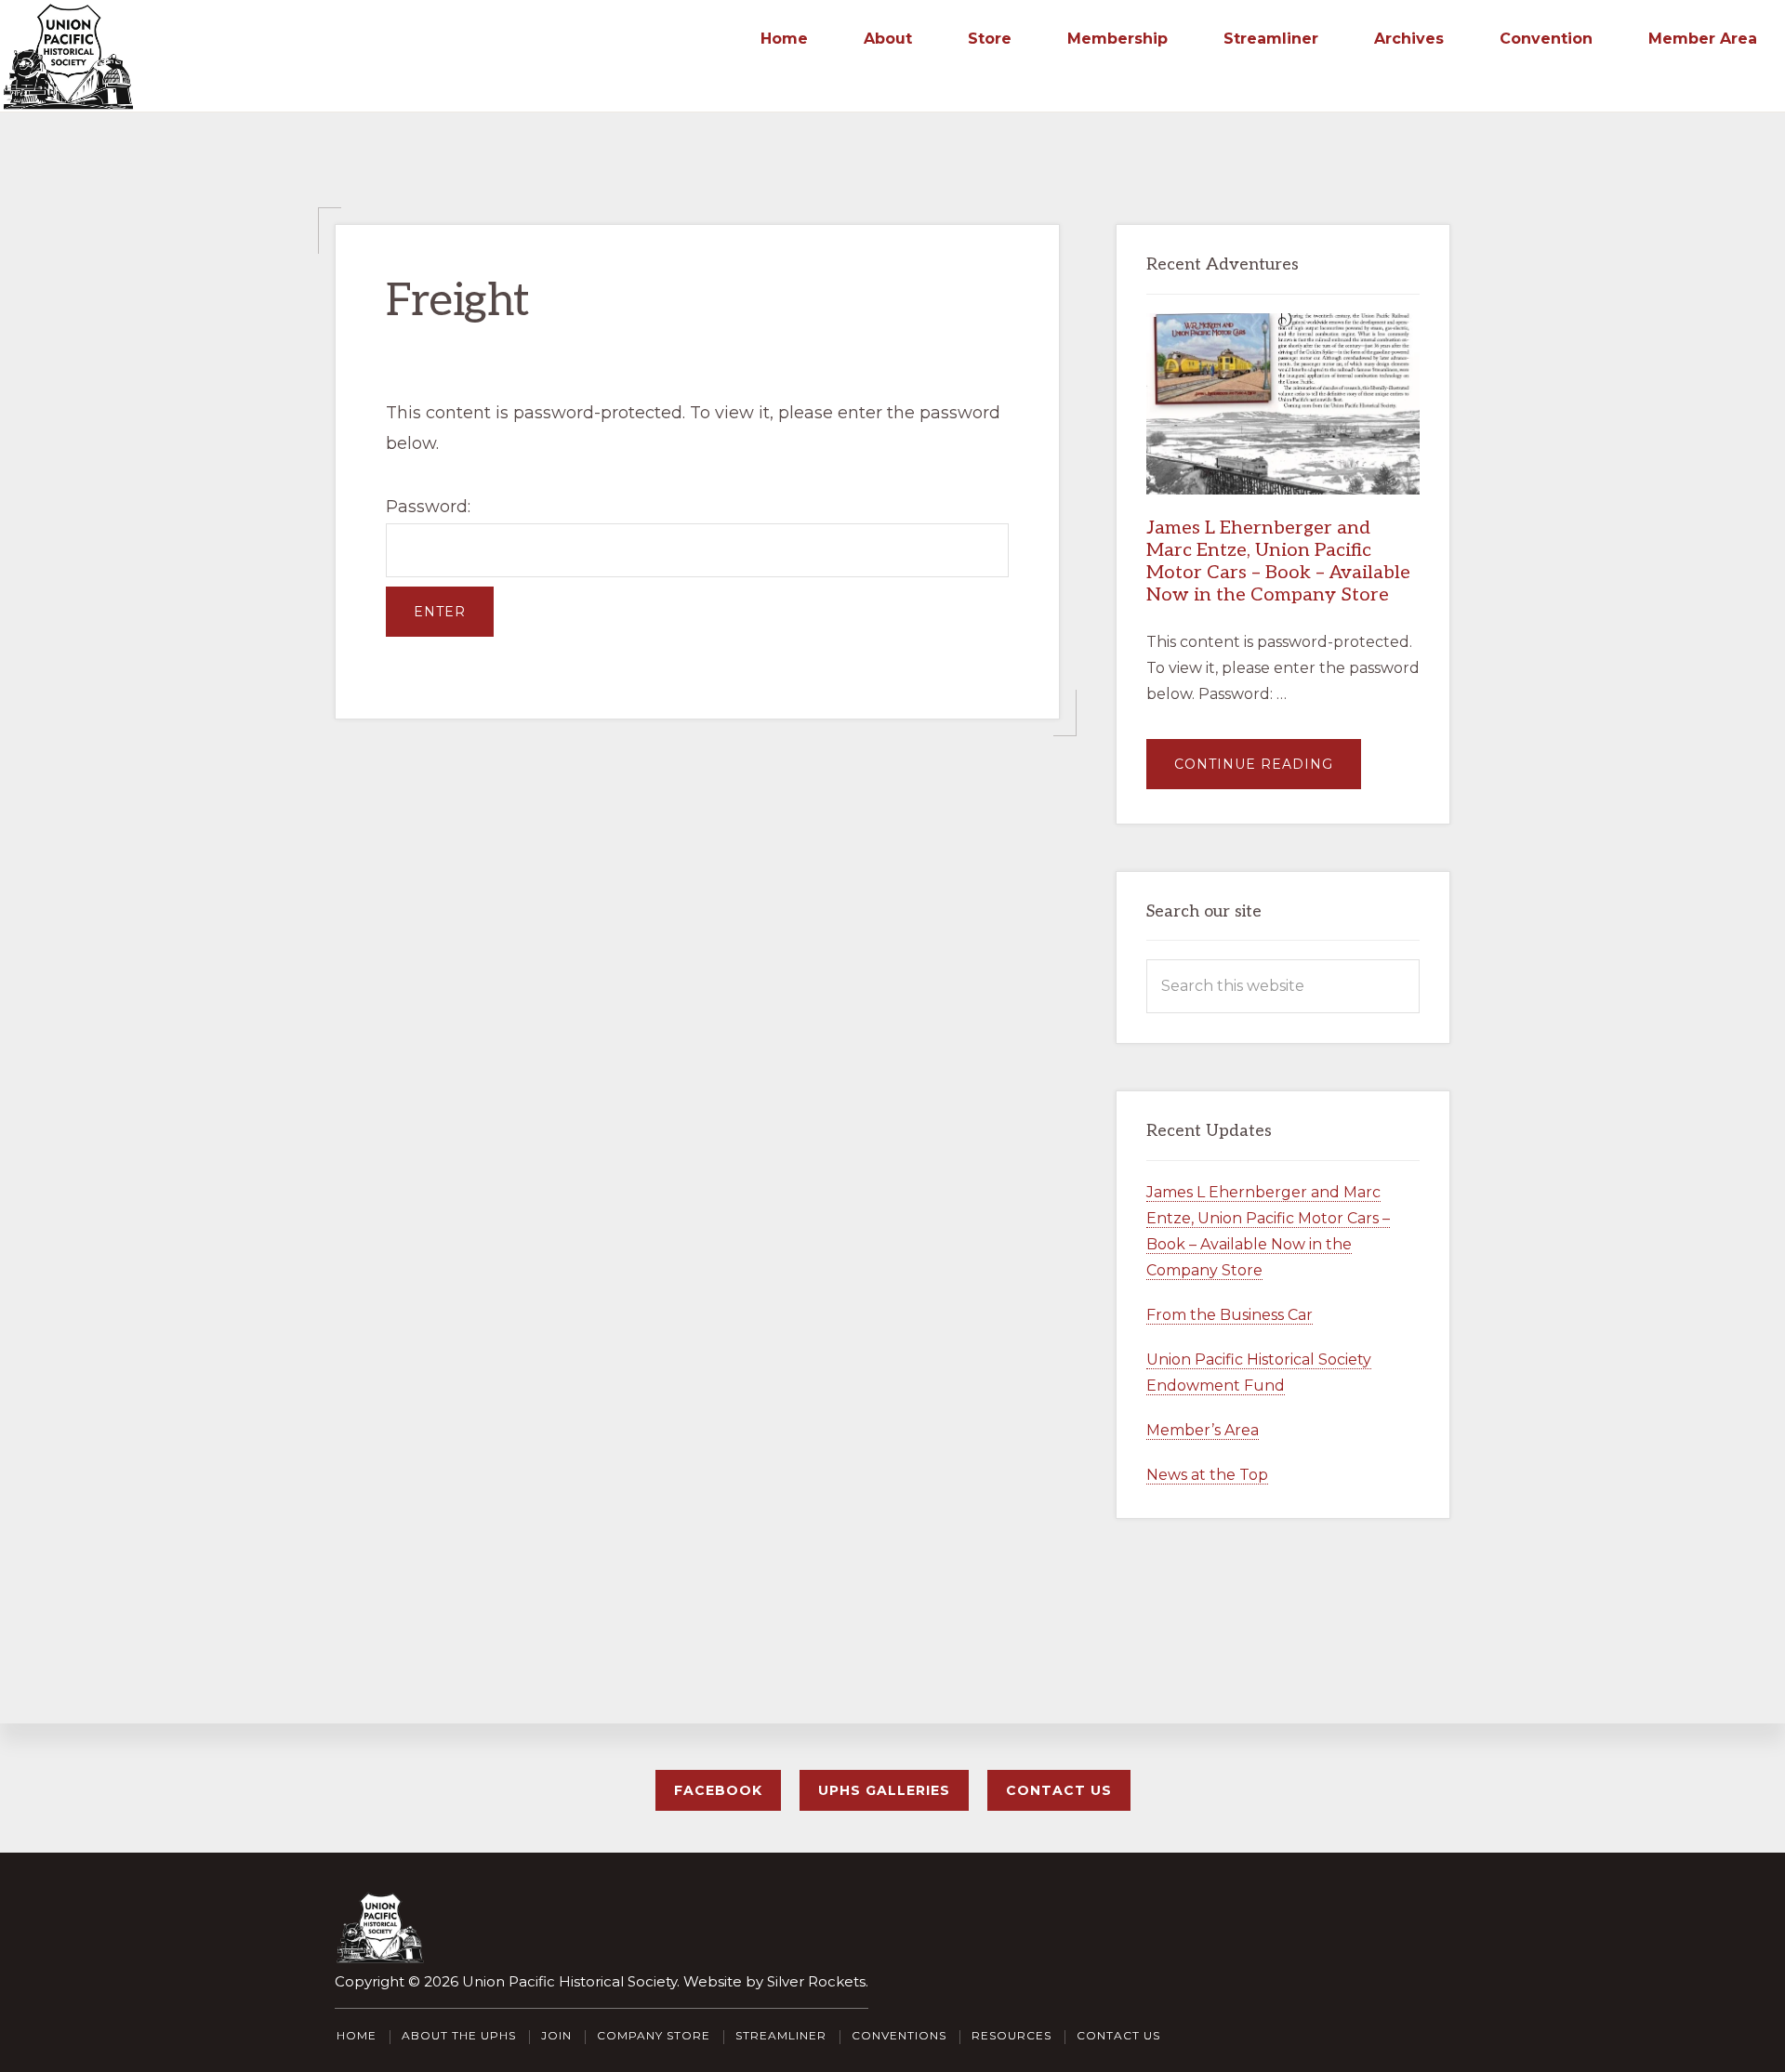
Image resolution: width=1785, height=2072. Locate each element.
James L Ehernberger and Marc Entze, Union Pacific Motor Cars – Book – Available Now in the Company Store (1278, 561)
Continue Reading (1268, 772)
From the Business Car (1230, 1315)
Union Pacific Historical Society (569, 1981)
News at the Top (1207, 1475)
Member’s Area (1203, 1430)
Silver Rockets (816, 1981)
